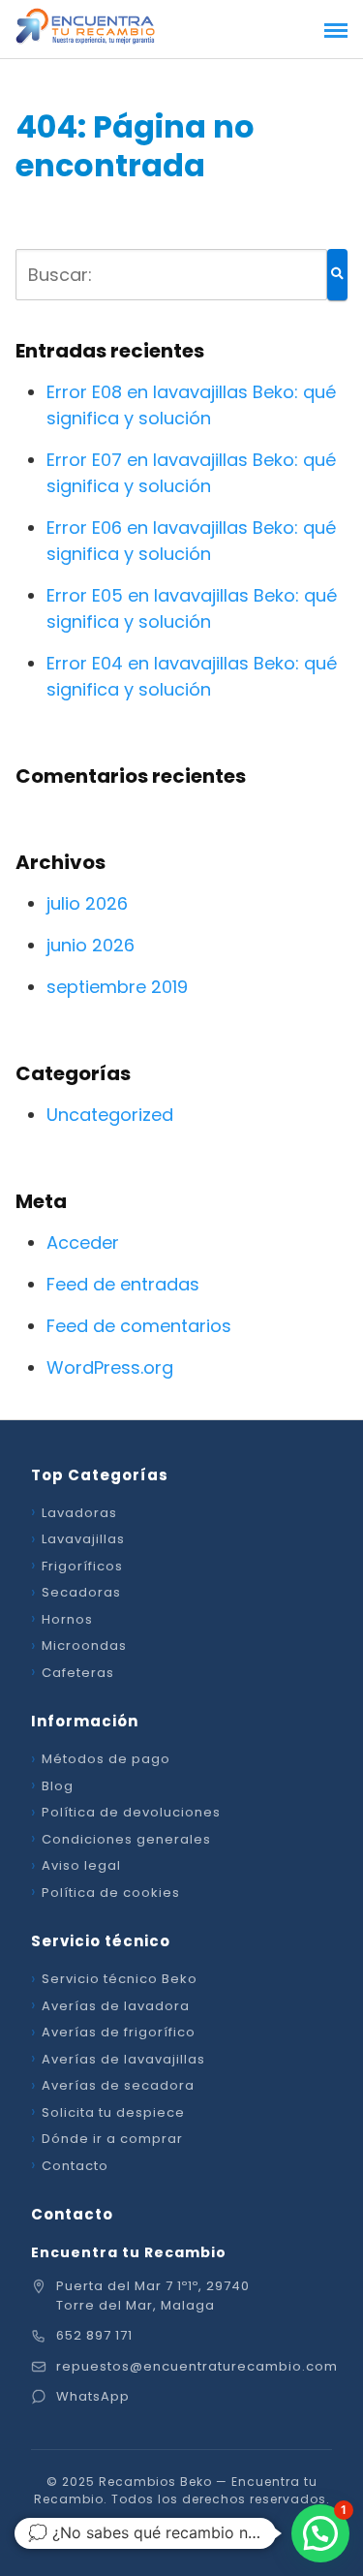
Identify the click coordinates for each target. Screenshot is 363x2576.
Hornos (67, 1619)
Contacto (75, 2166)
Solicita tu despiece (113, 2112)
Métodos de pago (106, 1759)
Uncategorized (110, 1115)
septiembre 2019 (117, 987)
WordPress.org (110, 1367)
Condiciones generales (126, 1839)
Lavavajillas (83, 1539)
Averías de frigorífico (119, 2032)
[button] (320, 2533)
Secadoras (81, 1592)
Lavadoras (79, 1513)
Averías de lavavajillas (123, 2059)
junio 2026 (91, 945)
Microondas (84, 1645)
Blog (58, 1786)
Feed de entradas (123, 1284)
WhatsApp (93, 2396)
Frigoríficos (82, 1566)
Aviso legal (81, 1865)
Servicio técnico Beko (120, 1979)
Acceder (83, 1242)
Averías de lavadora (116, 2006)
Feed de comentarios (139, 1326)
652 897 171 (94, 2335)
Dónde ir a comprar (112, 2139)
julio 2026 (87, 903)
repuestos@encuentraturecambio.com (197, 2366)
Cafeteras (78, 1673)
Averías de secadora (118, 2085)
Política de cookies (111, 1893)
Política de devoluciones (131, 1812)
